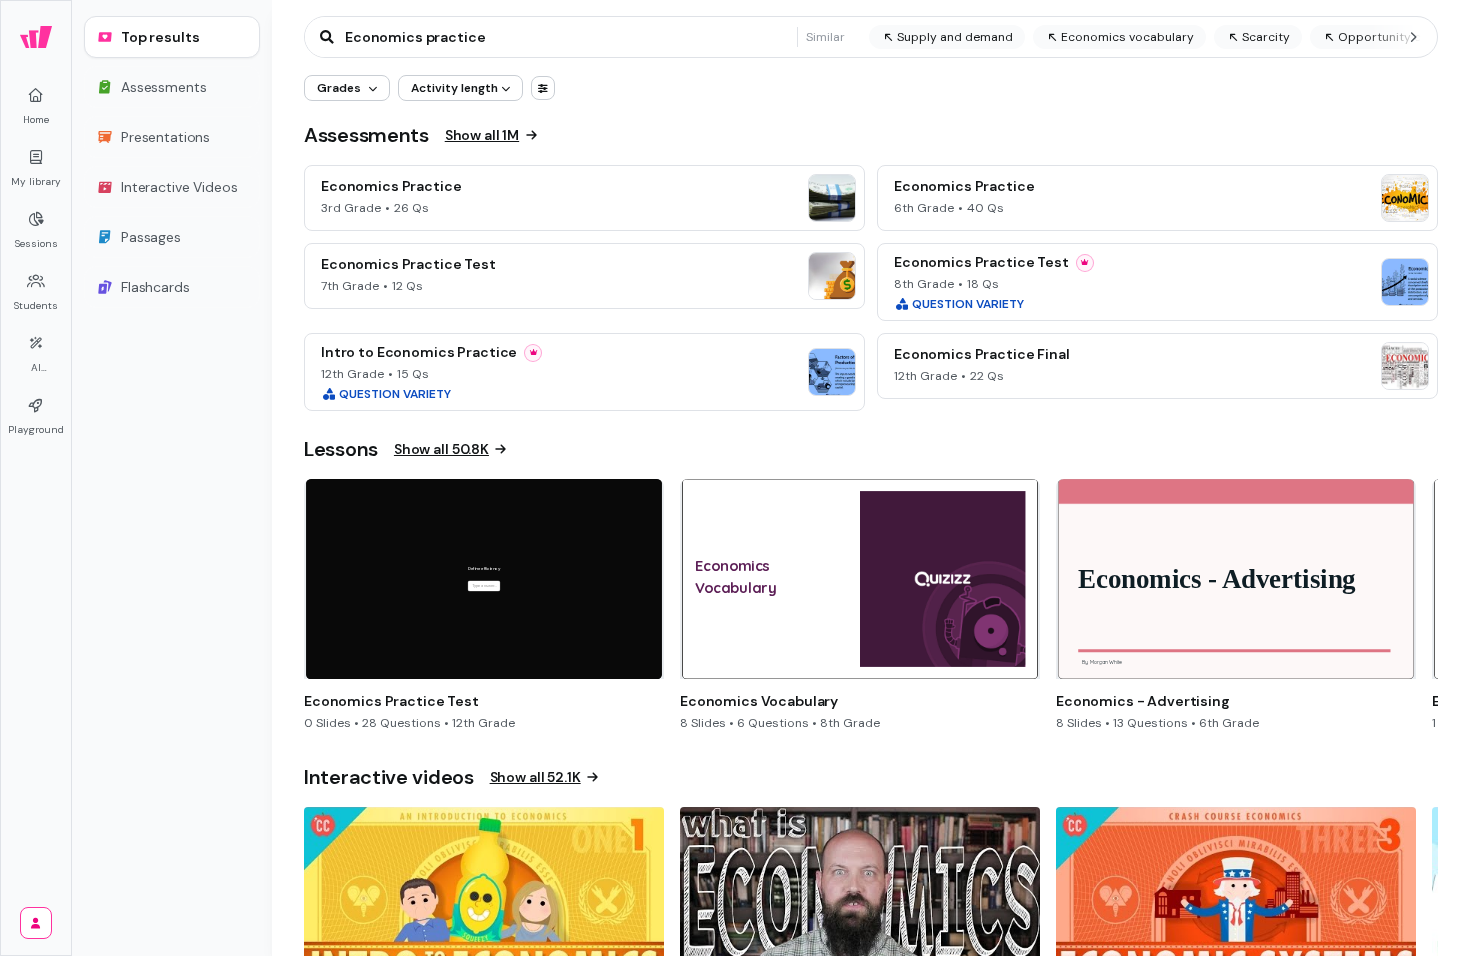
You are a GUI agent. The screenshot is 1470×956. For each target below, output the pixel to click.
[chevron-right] (1413, 37)
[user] (36, 923)
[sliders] (543, 88)
